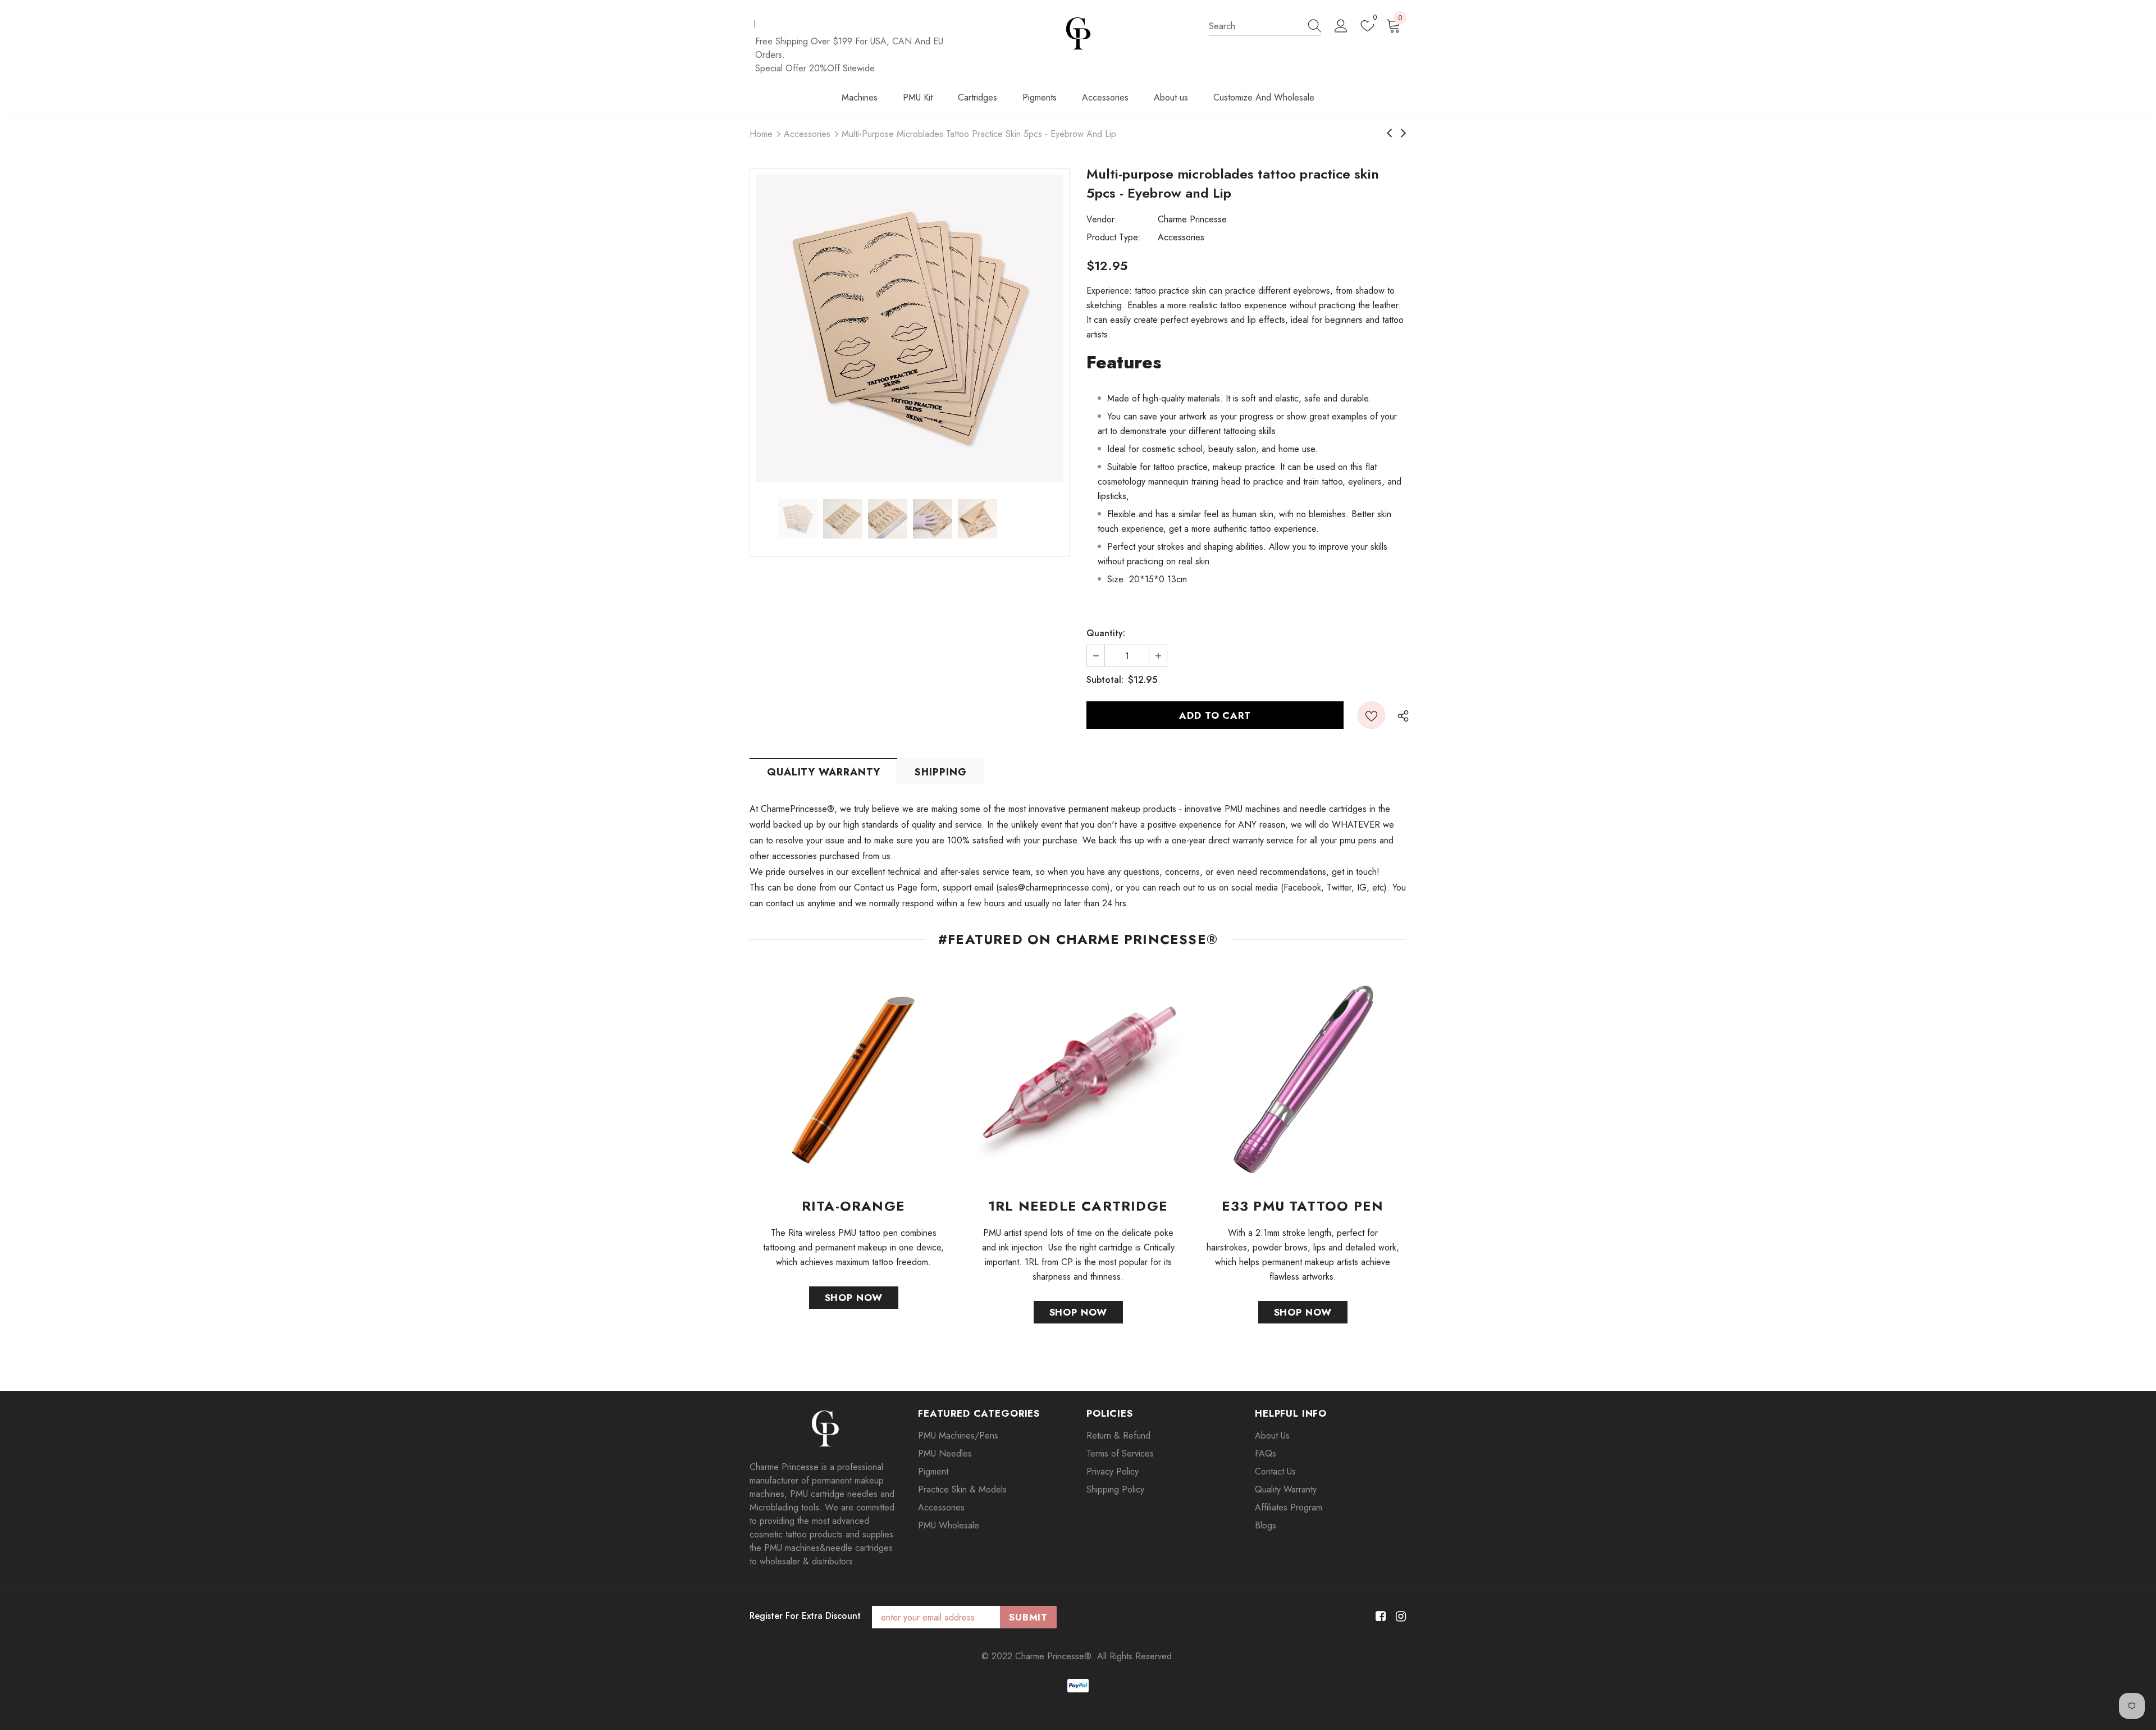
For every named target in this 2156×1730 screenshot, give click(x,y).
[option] (910, 328)
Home (761, 134)
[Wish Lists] (1371, 715)
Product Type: (1114, 237)
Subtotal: (1105, 680)
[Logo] (1078, 33)
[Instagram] (1399, 1616)
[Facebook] (1379, 1616)
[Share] (1400, 715)
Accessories (807, 134)
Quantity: (1106, 633)
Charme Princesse (1192, 219)
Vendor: (1102, 219)
